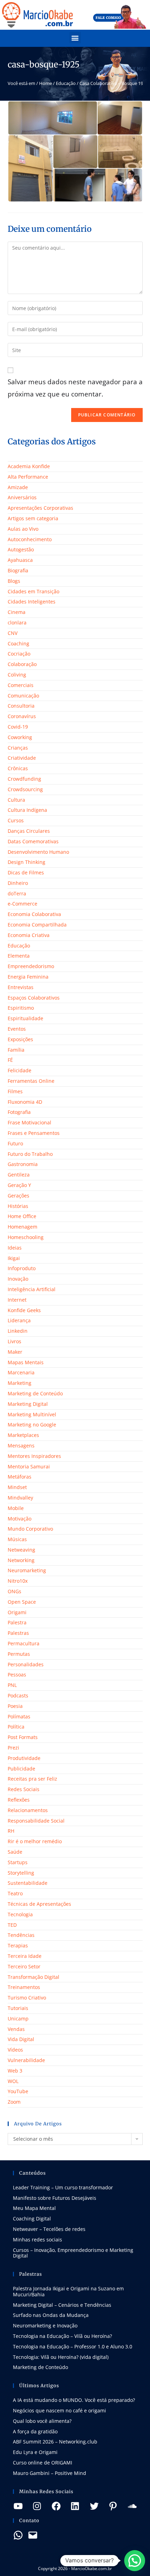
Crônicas (18, 768)
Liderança (19, 1320)
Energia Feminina (28, 977)
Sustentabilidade (28, 1883)
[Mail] (33, 2535)
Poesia (15, 1706)
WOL (13, 2081)
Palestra (17, 1622)
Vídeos (15, 2050)
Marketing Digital (28, 1404)
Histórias (18, 1206)
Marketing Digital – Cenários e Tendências (62, 2305)
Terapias (18, 1945)
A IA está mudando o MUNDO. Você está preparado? (74, 2400)
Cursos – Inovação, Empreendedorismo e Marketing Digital (73, 2253)
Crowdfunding (24, 779)
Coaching (18, 643)
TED (12, 1925)
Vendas (16, 2029)
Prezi (13, 1748)
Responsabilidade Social (36, 1821)
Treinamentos (24, 1987)
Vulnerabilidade (26, 2060)
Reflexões (19, 1800)
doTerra (17, 893)
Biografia (18, 570)
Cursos (16, 820)
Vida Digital (21, 2039)
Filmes (15, 1091)
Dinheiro (18, 883)
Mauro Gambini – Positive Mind (50, 2473)
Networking (21, 1560)
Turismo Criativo (27, 1998)
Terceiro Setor (24, 1966)
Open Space (22, 1602)
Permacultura (24, 1643)
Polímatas (19, 1716)
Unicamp (18, 2019)
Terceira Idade (25, 1956)
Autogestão (21, 549)
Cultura (16, 800)
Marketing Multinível (32, 1414)
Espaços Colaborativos (34, 998)
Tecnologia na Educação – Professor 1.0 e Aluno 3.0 (73, 2346)
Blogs (14, 581)
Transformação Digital (33, 1977)
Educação (66, 83)
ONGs (14, 1591)
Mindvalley (20, 1498)
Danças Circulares (29, 831)
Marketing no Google (32, 1425)
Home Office (22, 1216)
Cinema (17, 612)
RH (11, 1831)
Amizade (18, 487)
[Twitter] (94, 2506)
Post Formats (23, 1737)
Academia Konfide (29, 466)
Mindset (17, 1487)
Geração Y (19, 1185)
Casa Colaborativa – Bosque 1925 (114, 83)
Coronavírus (22, 716)
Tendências (21, 1935)
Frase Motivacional (29, 1122)
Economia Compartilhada (37, 925)
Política (16, 1727)
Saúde (15, 1852)
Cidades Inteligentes (32, 602)
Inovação (18, 1279)
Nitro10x (18, 1581)
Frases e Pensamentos (34, 1133)
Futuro (15, 1143)
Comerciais (21, 685)
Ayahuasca (20, 560)
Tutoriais (18, 2008)
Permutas (19, 1654)
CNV (13, 633)
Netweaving (21, 1550)
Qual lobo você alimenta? (42, 2421)
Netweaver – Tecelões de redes (49, 2229)
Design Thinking (27, 862)
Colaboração (22, 664)
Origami (17, 1612)
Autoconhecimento (30, 539)
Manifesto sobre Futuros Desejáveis (55, 2198)
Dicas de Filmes (26, 872)
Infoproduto (22, 1268)
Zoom (14, 2102)
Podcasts (18, 1695)
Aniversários (22, 497)
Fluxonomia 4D (25, 1102)
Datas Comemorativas (33, 841)
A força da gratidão (35, 2431)
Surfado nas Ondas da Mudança (51, 2315)
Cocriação (19, 654)
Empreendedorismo (31, 966)
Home (46, 83)
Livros (14, 1341)
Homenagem (22, 1227)
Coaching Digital (32, 2219)
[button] (75, 38)
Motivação (20, 1519)
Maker (15, 1352)
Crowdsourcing (25, 789)
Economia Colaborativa (34, 914)
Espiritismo (21, 1008)
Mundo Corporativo (30, 1529)
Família (16, 1050)
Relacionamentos (28, 1810)
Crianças (18, 748)
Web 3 (15, 2071)
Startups (18, 1862)
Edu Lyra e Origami (35, 2452)
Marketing (20, 1383)
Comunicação (23, 696)
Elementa (19, 956)
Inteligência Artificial (32, 1289)
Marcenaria (21, 1372)
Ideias (15, 1248)
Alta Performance (28, 477)
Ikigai (14, 1258)
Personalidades (26, 1664)
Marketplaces (23, 1435)
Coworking (20, 737)
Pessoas (17, 1675)
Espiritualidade (25, 1018)
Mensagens (21, 1446)
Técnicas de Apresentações (39, 1904)
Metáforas (20, 1477)
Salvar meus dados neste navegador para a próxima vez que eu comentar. (75, 388)
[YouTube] (18, 2506)
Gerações (18, 1196)
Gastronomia (23, 1164)
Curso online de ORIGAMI (43, 2463)
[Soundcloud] (132, 2506)
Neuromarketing (27, 1570)
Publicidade (21, 1769)
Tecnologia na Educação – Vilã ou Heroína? (62, 2336)
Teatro (15, 1893)
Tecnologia (20, 1914)
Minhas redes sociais (37, 2239)
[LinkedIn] (75, 2506)
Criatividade (22, 758)
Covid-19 (18, 727)
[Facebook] (56, 2506)
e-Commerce (22, 904)
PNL (12, 1685)
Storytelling (21, 1873)
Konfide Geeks (24, 1310)
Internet (17, 1300)
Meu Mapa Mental (34, 2208)
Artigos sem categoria (33, 518)
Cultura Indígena (27, 810)
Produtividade (24, 1758)
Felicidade (20, 1070)
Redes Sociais (24, 1789)
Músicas (17, 1539)
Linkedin (18, 1331)
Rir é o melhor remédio (35, 1841)
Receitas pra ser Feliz (32, 1779)
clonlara (17, 622)
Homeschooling (26, 1237)
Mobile (16, 1508)
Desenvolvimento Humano (38, 852)
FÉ (10, 1060)
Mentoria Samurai (29, 1466)
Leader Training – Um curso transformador (63, 2187)
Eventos (17, 1029)
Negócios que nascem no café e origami (59, 2410)
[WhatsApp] (18, 2535)
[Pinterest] (113, 2506)
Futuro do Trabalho (30, 1154)
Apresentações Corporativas (40, 508)
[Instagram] (37, 2506)
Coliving (17, 675)
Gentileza (19, 1175)
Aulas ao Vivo (23, 529)
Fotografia (19, 1112)
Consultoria (21, 706)
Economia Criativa (29, 935)
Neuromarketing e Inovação (45, 2325)
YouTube (18, 2091)
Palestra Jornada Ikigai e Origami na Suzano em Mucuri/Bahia (68, 2291)
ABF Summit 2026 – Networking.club (55, 2442)
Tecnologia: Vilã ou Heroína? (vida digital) (61, 2357)
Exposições (20, 1039)
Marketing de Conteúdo (35, 1393)
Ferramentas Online (31, 1081)
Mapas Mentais (26, 1362)
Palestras (18, 1633)
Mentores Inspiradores (34, 1456)
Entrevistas (21, 987)
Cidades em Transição (33, 591)
